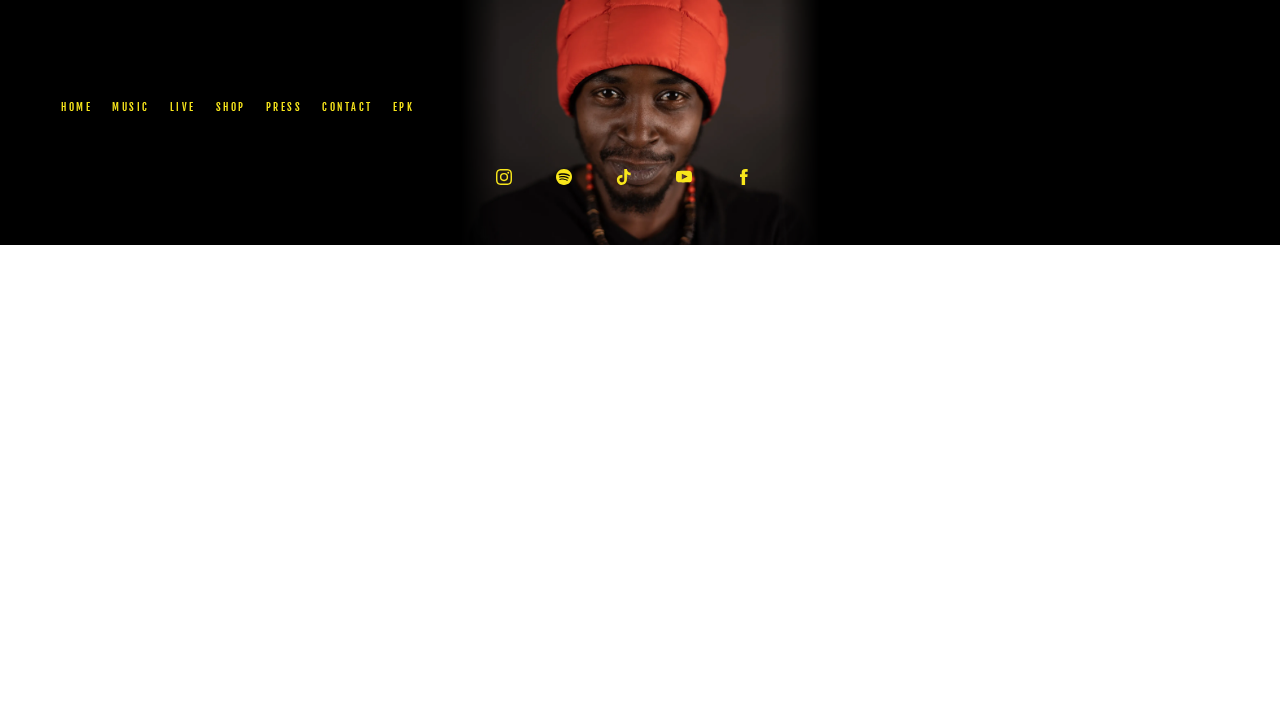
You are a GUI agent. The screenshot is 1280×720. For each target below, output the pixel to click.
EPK (404, 107)
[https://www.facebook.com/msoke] (744, 177)
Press (284, 107)
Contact (347, 107)
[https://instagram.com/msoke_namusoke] (504, 177)
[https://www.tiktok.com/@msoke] (624, 177)
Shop (231, 107)
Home (76, 107)
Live (183, 107)
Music (131, 107)
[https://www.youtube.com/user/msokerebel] (684, 177)
